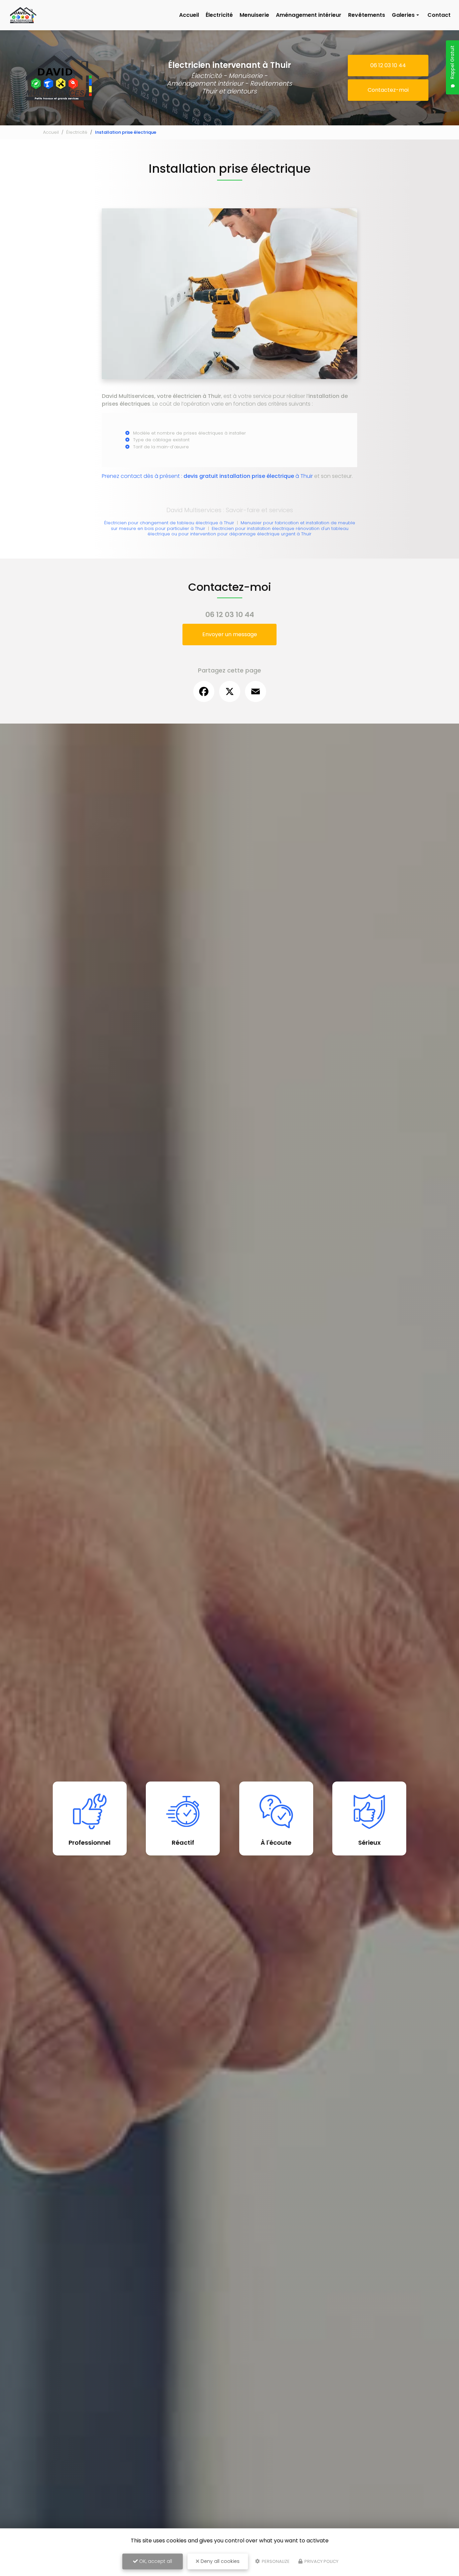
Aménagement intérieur (309, 15)
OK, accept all (155, 2561)
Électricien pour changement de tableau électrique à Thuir (169, 523)
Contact (439, 15)
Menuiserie (254, 15)
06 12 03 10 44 (388, 65)
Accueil (189, 15)
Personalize (275, 2561)
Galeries (403, 15)
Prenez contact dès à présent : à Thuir (207, 476)
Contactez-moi (388, 90)
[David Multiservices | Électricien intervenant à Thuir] (23, 7)
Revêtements (367, 15)
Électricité (219, 15)
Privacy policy (321, 2561)
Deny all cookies (219, 2561)
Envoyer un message (230, 634)
